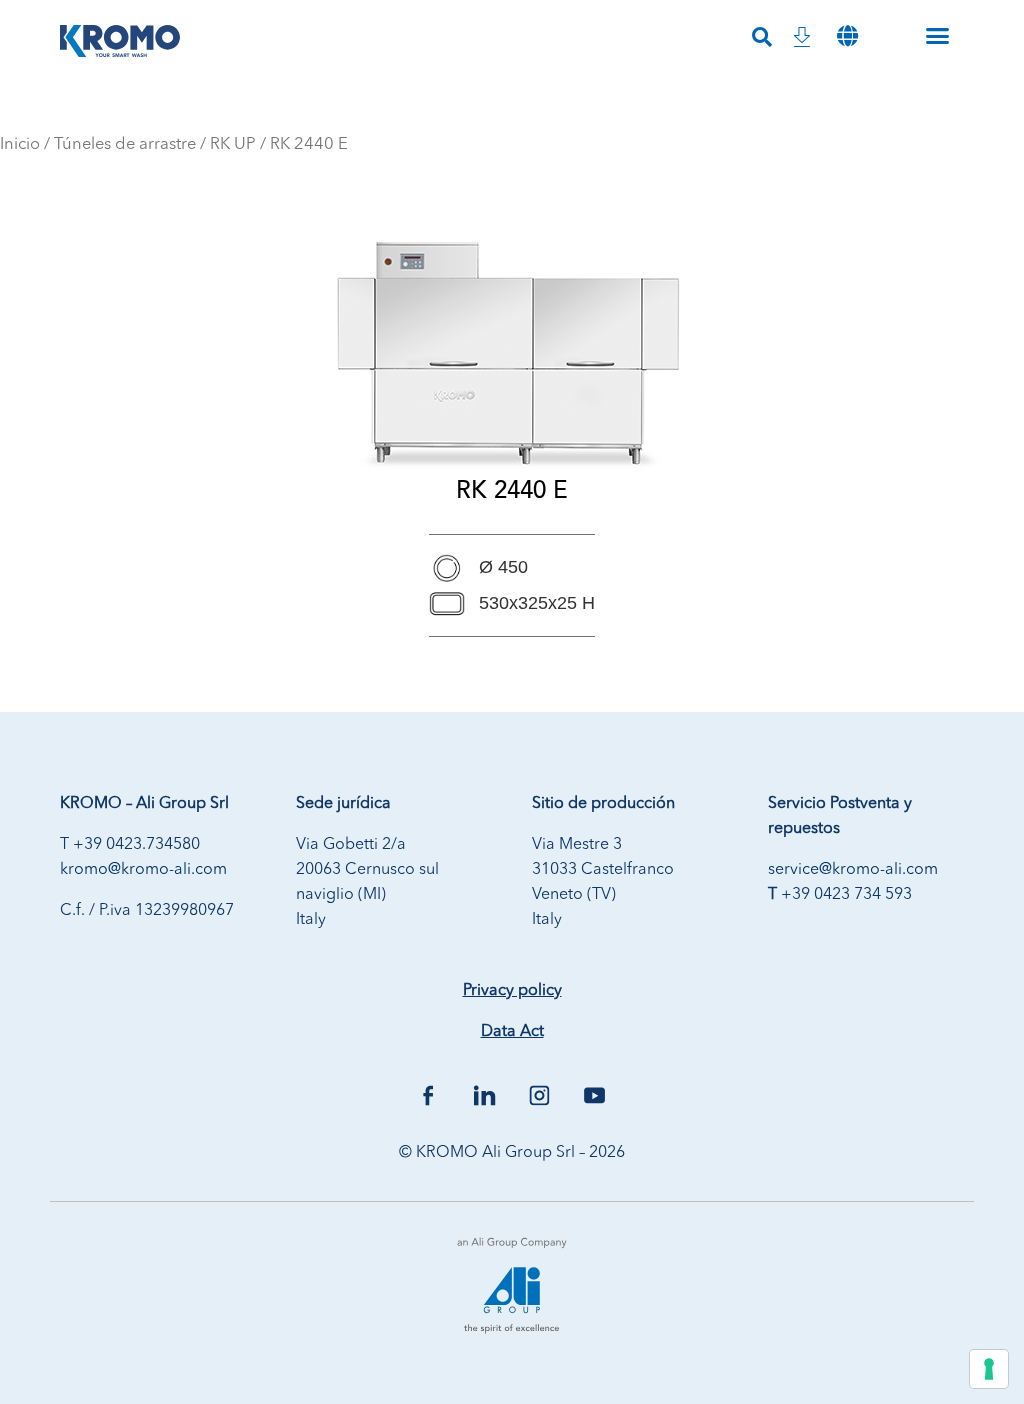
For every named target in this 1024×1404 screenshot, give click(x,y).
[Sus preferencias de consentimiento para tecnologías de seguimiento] (989, 1369)
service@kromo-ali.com (853, 870)
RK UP (233, 144)
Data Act (512, 1032)
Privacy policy (512, 991)
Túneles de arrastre (125, 144)
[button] (848, 35)
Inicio (20, 144)
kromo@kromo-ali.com (143, 870)
